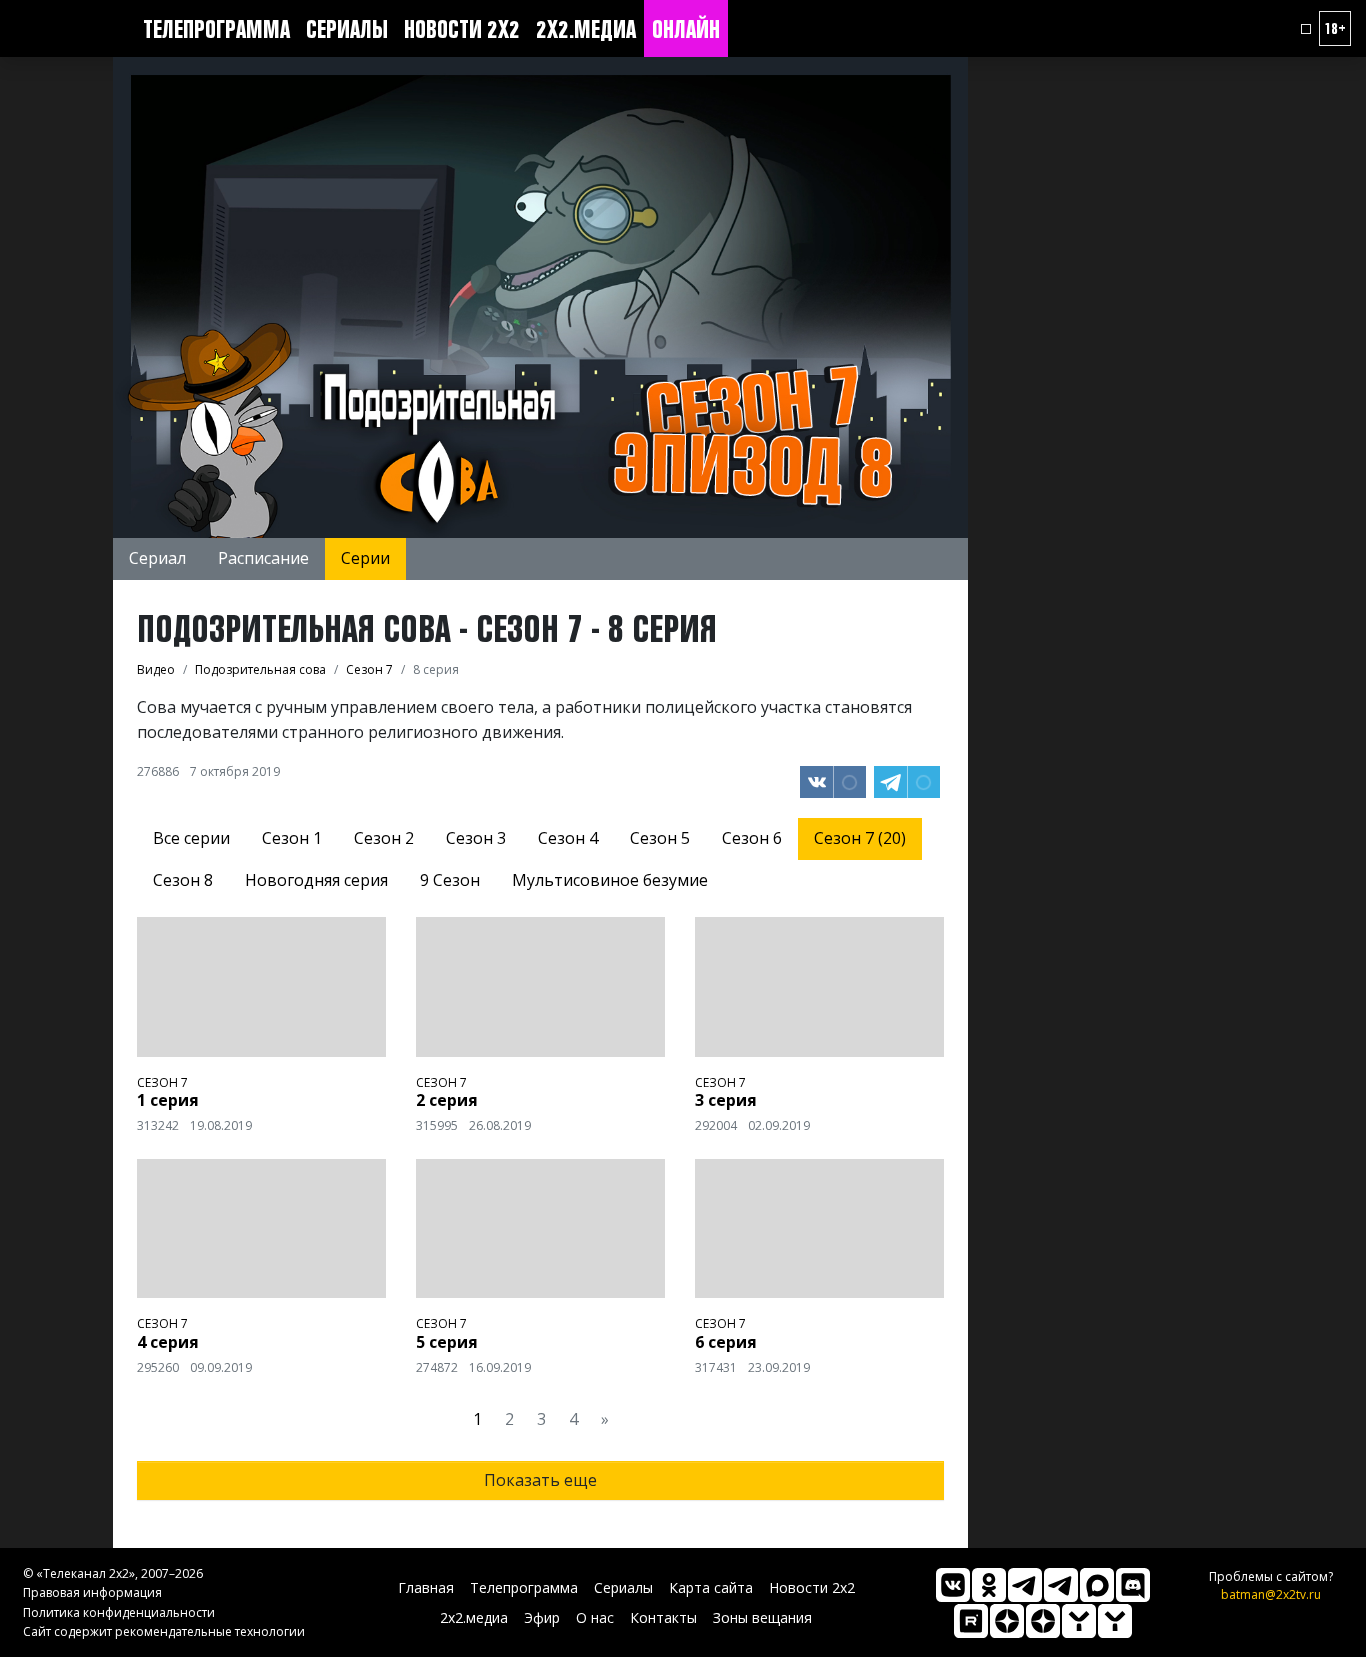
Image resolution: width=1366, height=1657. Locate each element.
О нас (595, 1617)
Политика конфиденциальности (119, 1612)
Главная (426, 1587)
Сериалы (347, 29)
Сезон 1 (292, 838)
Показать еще (540, 1480)
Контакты (663, 1617)
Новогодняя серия (316, 880)
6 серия (726, 1342)
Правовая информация (92, 1592)
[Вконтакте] (953, 1585)
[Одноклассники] (989, 1585)
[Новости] (1115, 1621)
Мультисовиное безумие (610, 880)
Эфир (542, 1617)
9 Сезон (450, 880)
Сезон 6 (752, 838)
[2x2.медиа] (1061, 1585)
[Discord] (1133, 1585)
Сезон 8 (183, 880)
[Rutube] (971, 1621)
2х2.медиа (586, 29)
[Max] (1097, 1585)
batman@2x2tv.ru (1271, 1594)
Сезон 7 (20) (860, 838)
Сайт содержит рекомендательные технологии (164, 1631)
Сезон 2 (384, 838)
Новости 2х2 (462, 29)
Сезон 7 (162, 1082)
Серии (365, 558)
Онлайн (686, 29)
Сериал (157, 558)
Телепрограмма (216, 29)
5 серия (447, 1342)
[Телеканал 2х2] (1025, 1585)
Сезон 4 (568, 838)
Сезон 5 (660, 838)
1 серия (168, 1100)
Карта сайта (711, 1587)
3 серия (726, 1100)
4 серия (168, 1342)
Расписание (263, 558)
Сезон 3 (476, 838)
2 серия (447, 1100)
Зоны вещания (762, 1617)
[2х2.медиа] (1043, 1621)
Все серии (191, 838)
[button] (1306, 29)
